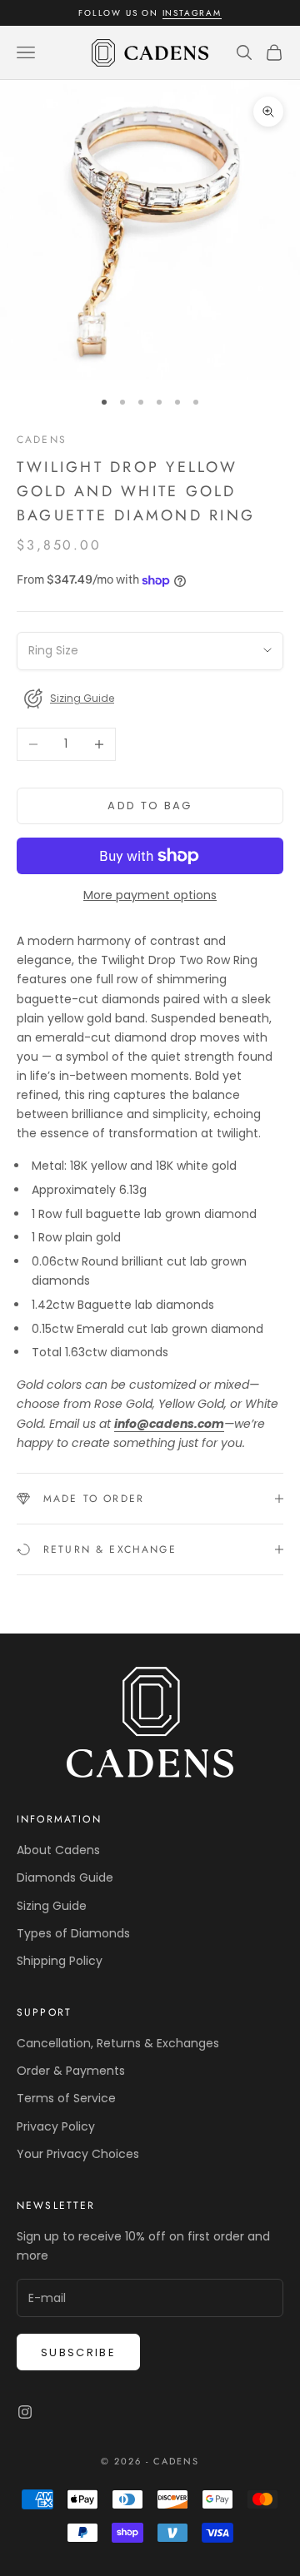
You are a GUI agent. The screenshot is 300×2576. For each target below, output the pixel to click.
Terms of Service (66, 2098)
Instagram (192, 13)
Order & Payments (71, 2071)
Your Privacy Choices (78, 2154)
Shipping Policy (60, 1961)
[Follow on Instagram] (25, 2412)
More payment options (150, 895)
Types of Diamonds (73, 1933)
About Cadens (58, 1850)
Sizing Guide (52, 1906)
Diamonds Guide (65, 1877)
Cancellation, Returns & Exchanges (118, 2043)
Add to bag (150, 806)
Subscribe (78, 2352)
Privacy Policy (56, 2126)
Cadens (42, 440)
